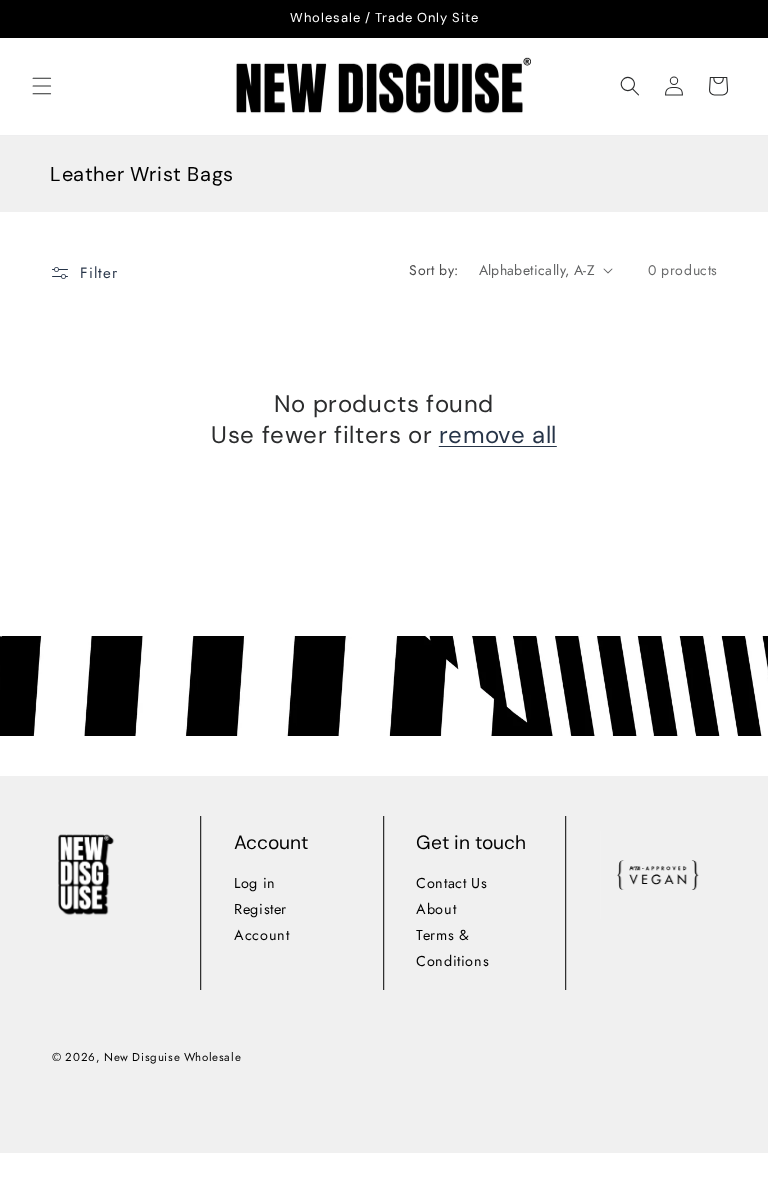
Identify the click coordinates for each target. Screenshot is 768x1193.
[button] (42, 86)
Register (260, 909)
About (437, 909)
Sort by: (433, 270)
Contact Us (452, 883)
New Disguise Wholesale (172, 1056)
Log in (255, 883)
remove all (498, 434)
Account (261, 935)
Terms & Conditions (453, 948)
